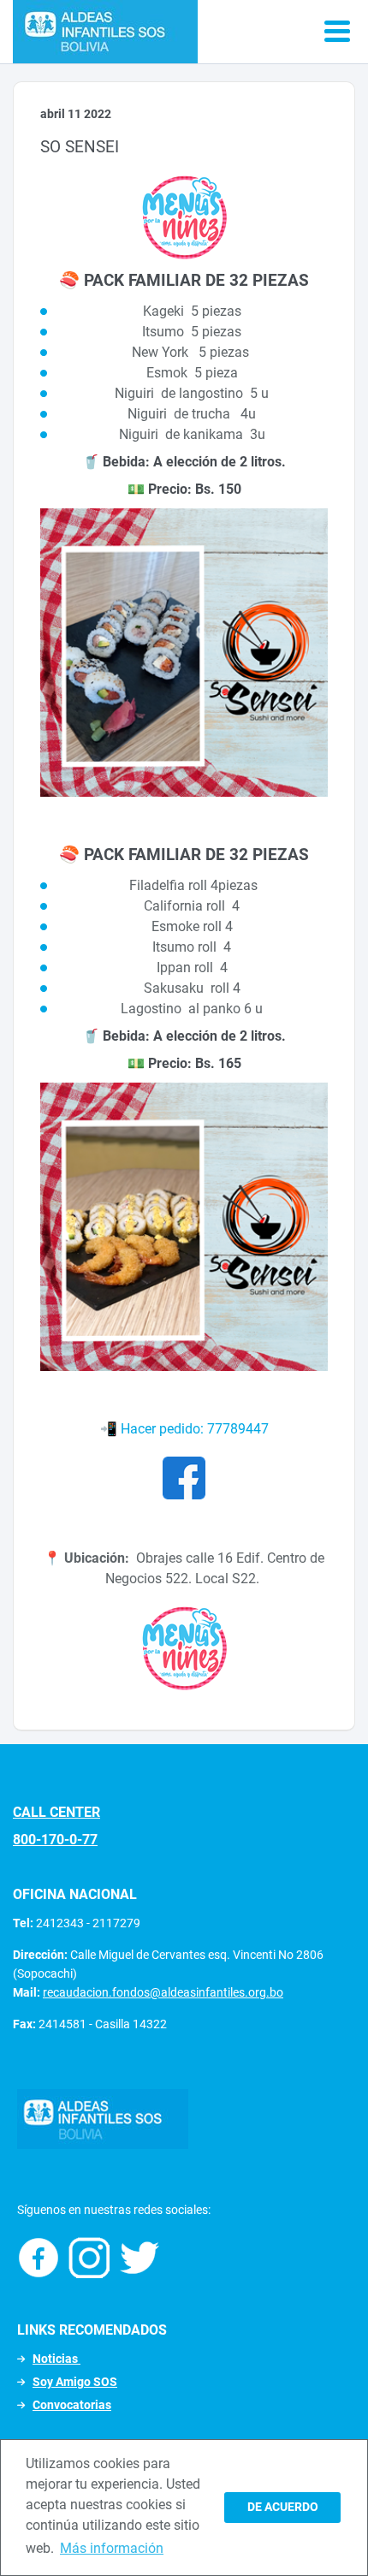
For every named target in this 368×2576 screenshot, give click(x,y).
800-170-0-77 (55, 1840)
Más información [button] (112, 2548)
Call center (56, 1812)
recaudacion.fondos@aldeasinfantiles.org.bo (163, 1992)
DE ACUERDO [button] (283, 2507)
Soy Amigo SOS (75, 2382)
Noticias (56, 2359)
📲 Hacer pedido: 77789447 (184, 1429)
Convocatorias (72, 2405)
